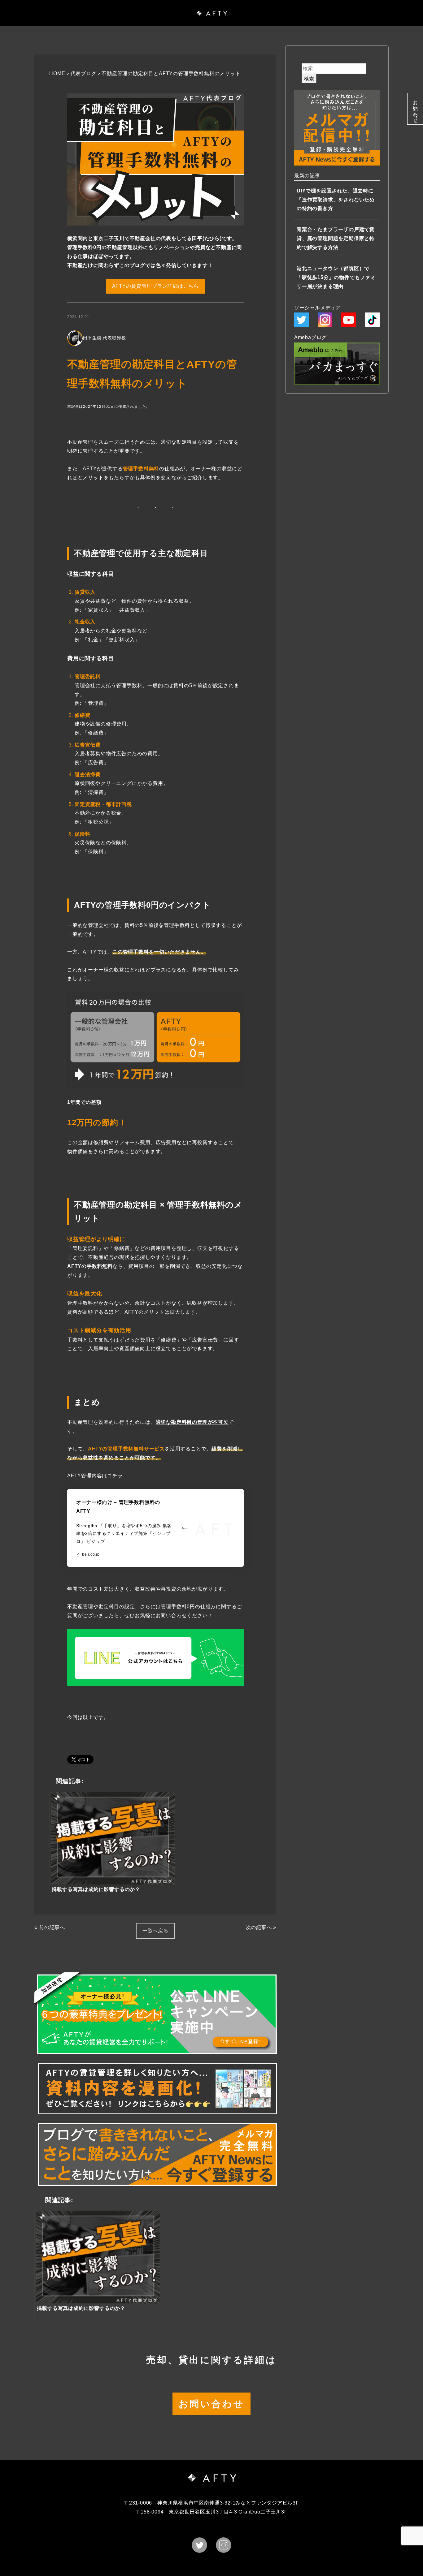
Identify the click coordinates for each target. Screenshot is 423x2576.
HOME (57, 73)
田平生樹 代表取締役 (104, 338)
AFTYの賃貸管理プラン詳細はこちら (155, 286)
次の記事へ (259, 1927)
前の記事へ (52, 1927)
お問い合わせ (415, 109)
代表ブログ (84, 73)
